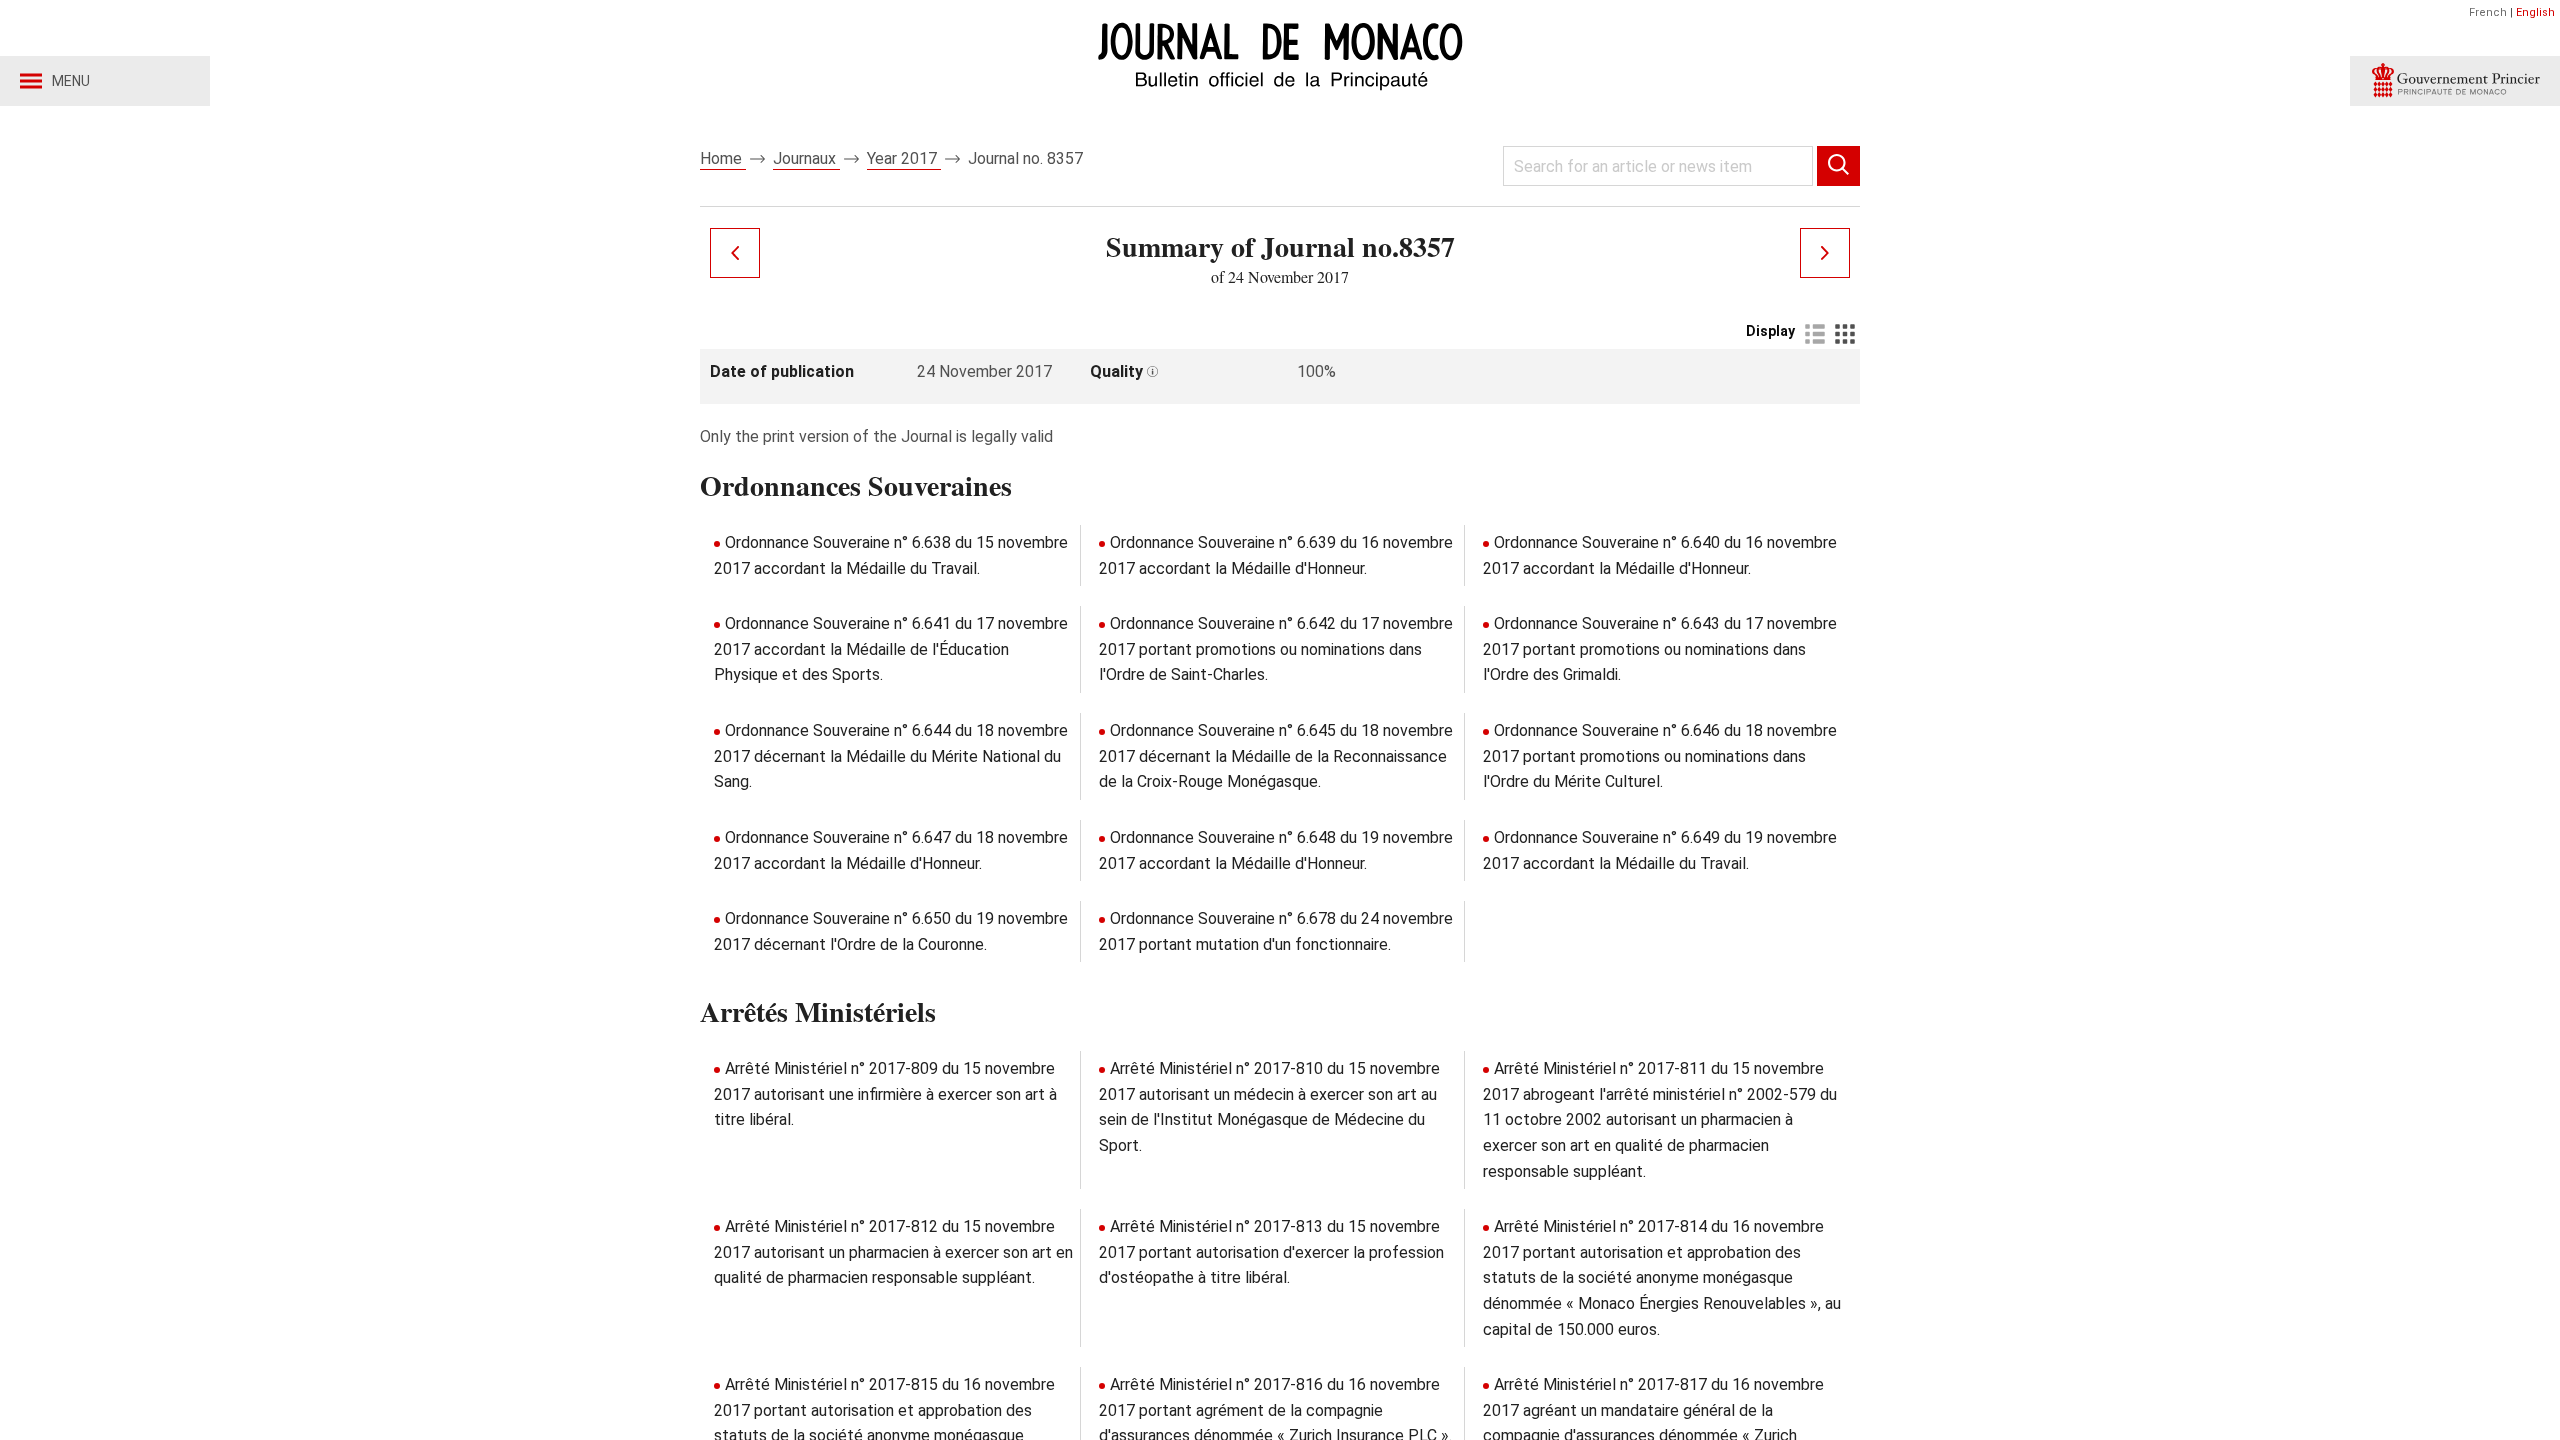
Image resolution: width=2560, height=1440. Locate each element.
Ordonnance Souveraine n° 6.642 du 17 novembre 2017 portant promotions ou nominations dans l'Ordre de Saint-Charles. (1276, 649)
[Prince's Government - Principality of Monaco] (2455, 81)
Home (723, 158)
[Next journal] (1825, 253)
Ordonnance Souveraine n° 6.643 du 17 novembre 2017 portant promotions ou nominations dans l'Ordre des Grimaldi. (1660, 649)
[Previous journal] (735, 253)
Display (1770, 331)
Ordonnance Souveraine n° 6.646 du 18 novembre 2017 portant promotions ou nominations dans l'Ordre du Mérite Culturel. (1660, 756)
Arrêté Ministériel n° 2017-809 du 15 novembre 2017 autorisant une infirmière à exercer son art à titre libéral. (885, 1094)
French (2488, 12)
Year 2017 (904, 158)
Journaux (806, 158)
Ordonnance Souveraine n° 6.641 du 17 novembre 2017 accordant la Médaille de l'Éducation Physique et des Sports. (891, 649)
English (2535, 12)
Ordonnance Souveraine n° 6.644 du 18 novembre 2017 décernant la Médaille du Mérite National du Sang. (891, 756)
